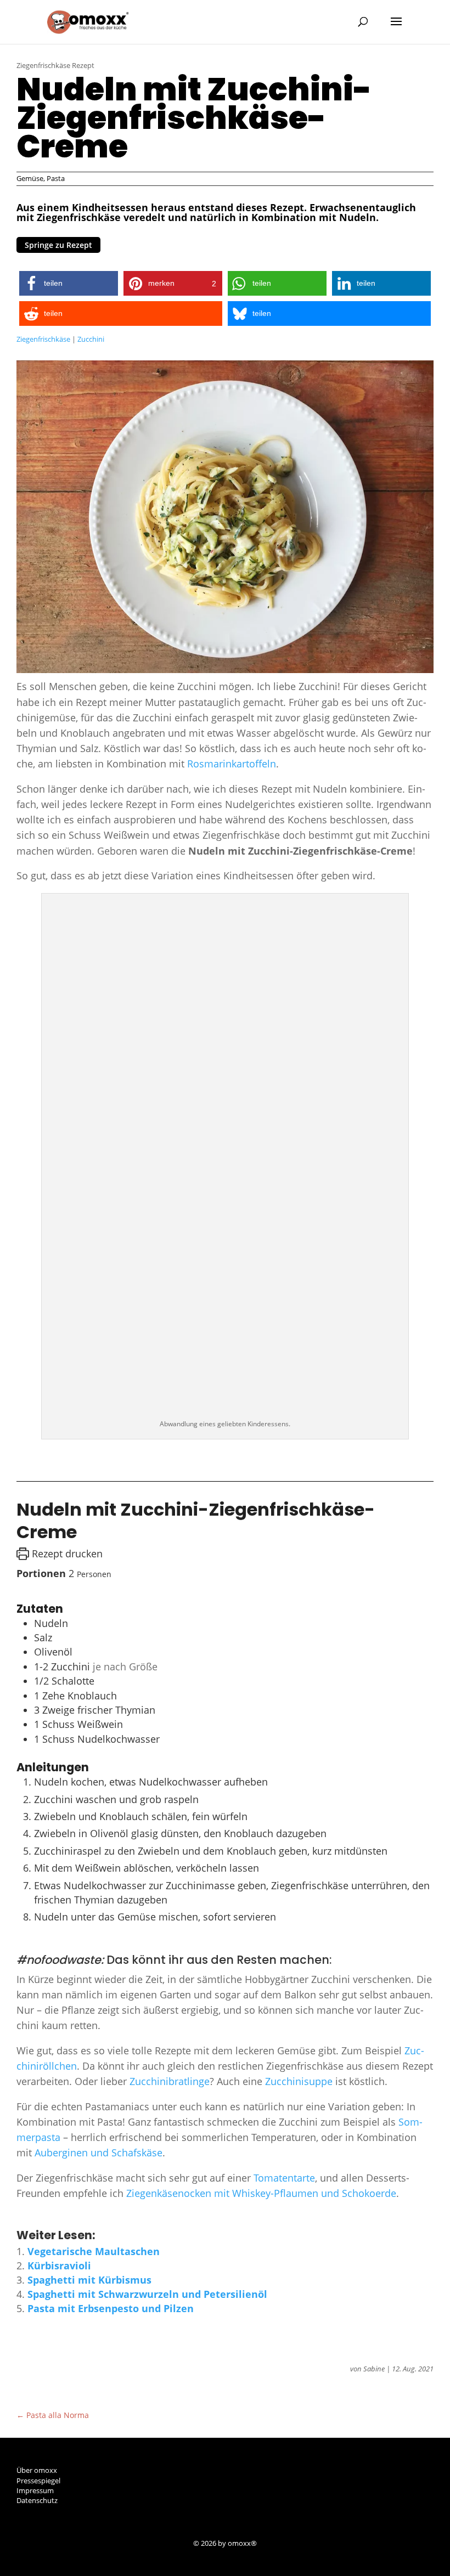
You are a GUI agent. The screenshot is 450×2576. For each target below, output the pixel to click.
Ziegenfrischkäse (43, 339)
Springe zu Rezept (58, 245)
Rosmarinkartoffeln (232, 764)
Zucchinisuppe (300, 2081)
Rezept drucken (66, 1553)
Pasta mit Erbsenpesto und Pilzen (111, 2308)
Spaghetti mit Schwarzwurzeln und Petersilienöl (147, 2294)
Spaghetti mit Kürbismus (89, 2280)
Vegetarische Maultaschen (94, 2251)
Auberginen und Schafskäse (99, 2153)
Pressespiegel (38, 2481)
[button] (69, 283)
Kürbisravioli (59, 2266)
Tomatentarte (284, 2178)
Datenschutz (37, 2500)
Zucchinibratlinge (170, 2081)
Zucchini (91, 339)
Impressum (35, 2490)
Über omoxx (37, 2470)
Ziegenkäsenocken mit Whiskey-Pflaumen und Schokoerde (261, 2193)
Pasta (56, 178)
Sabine (374, 2369)
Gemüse (30, 178)
